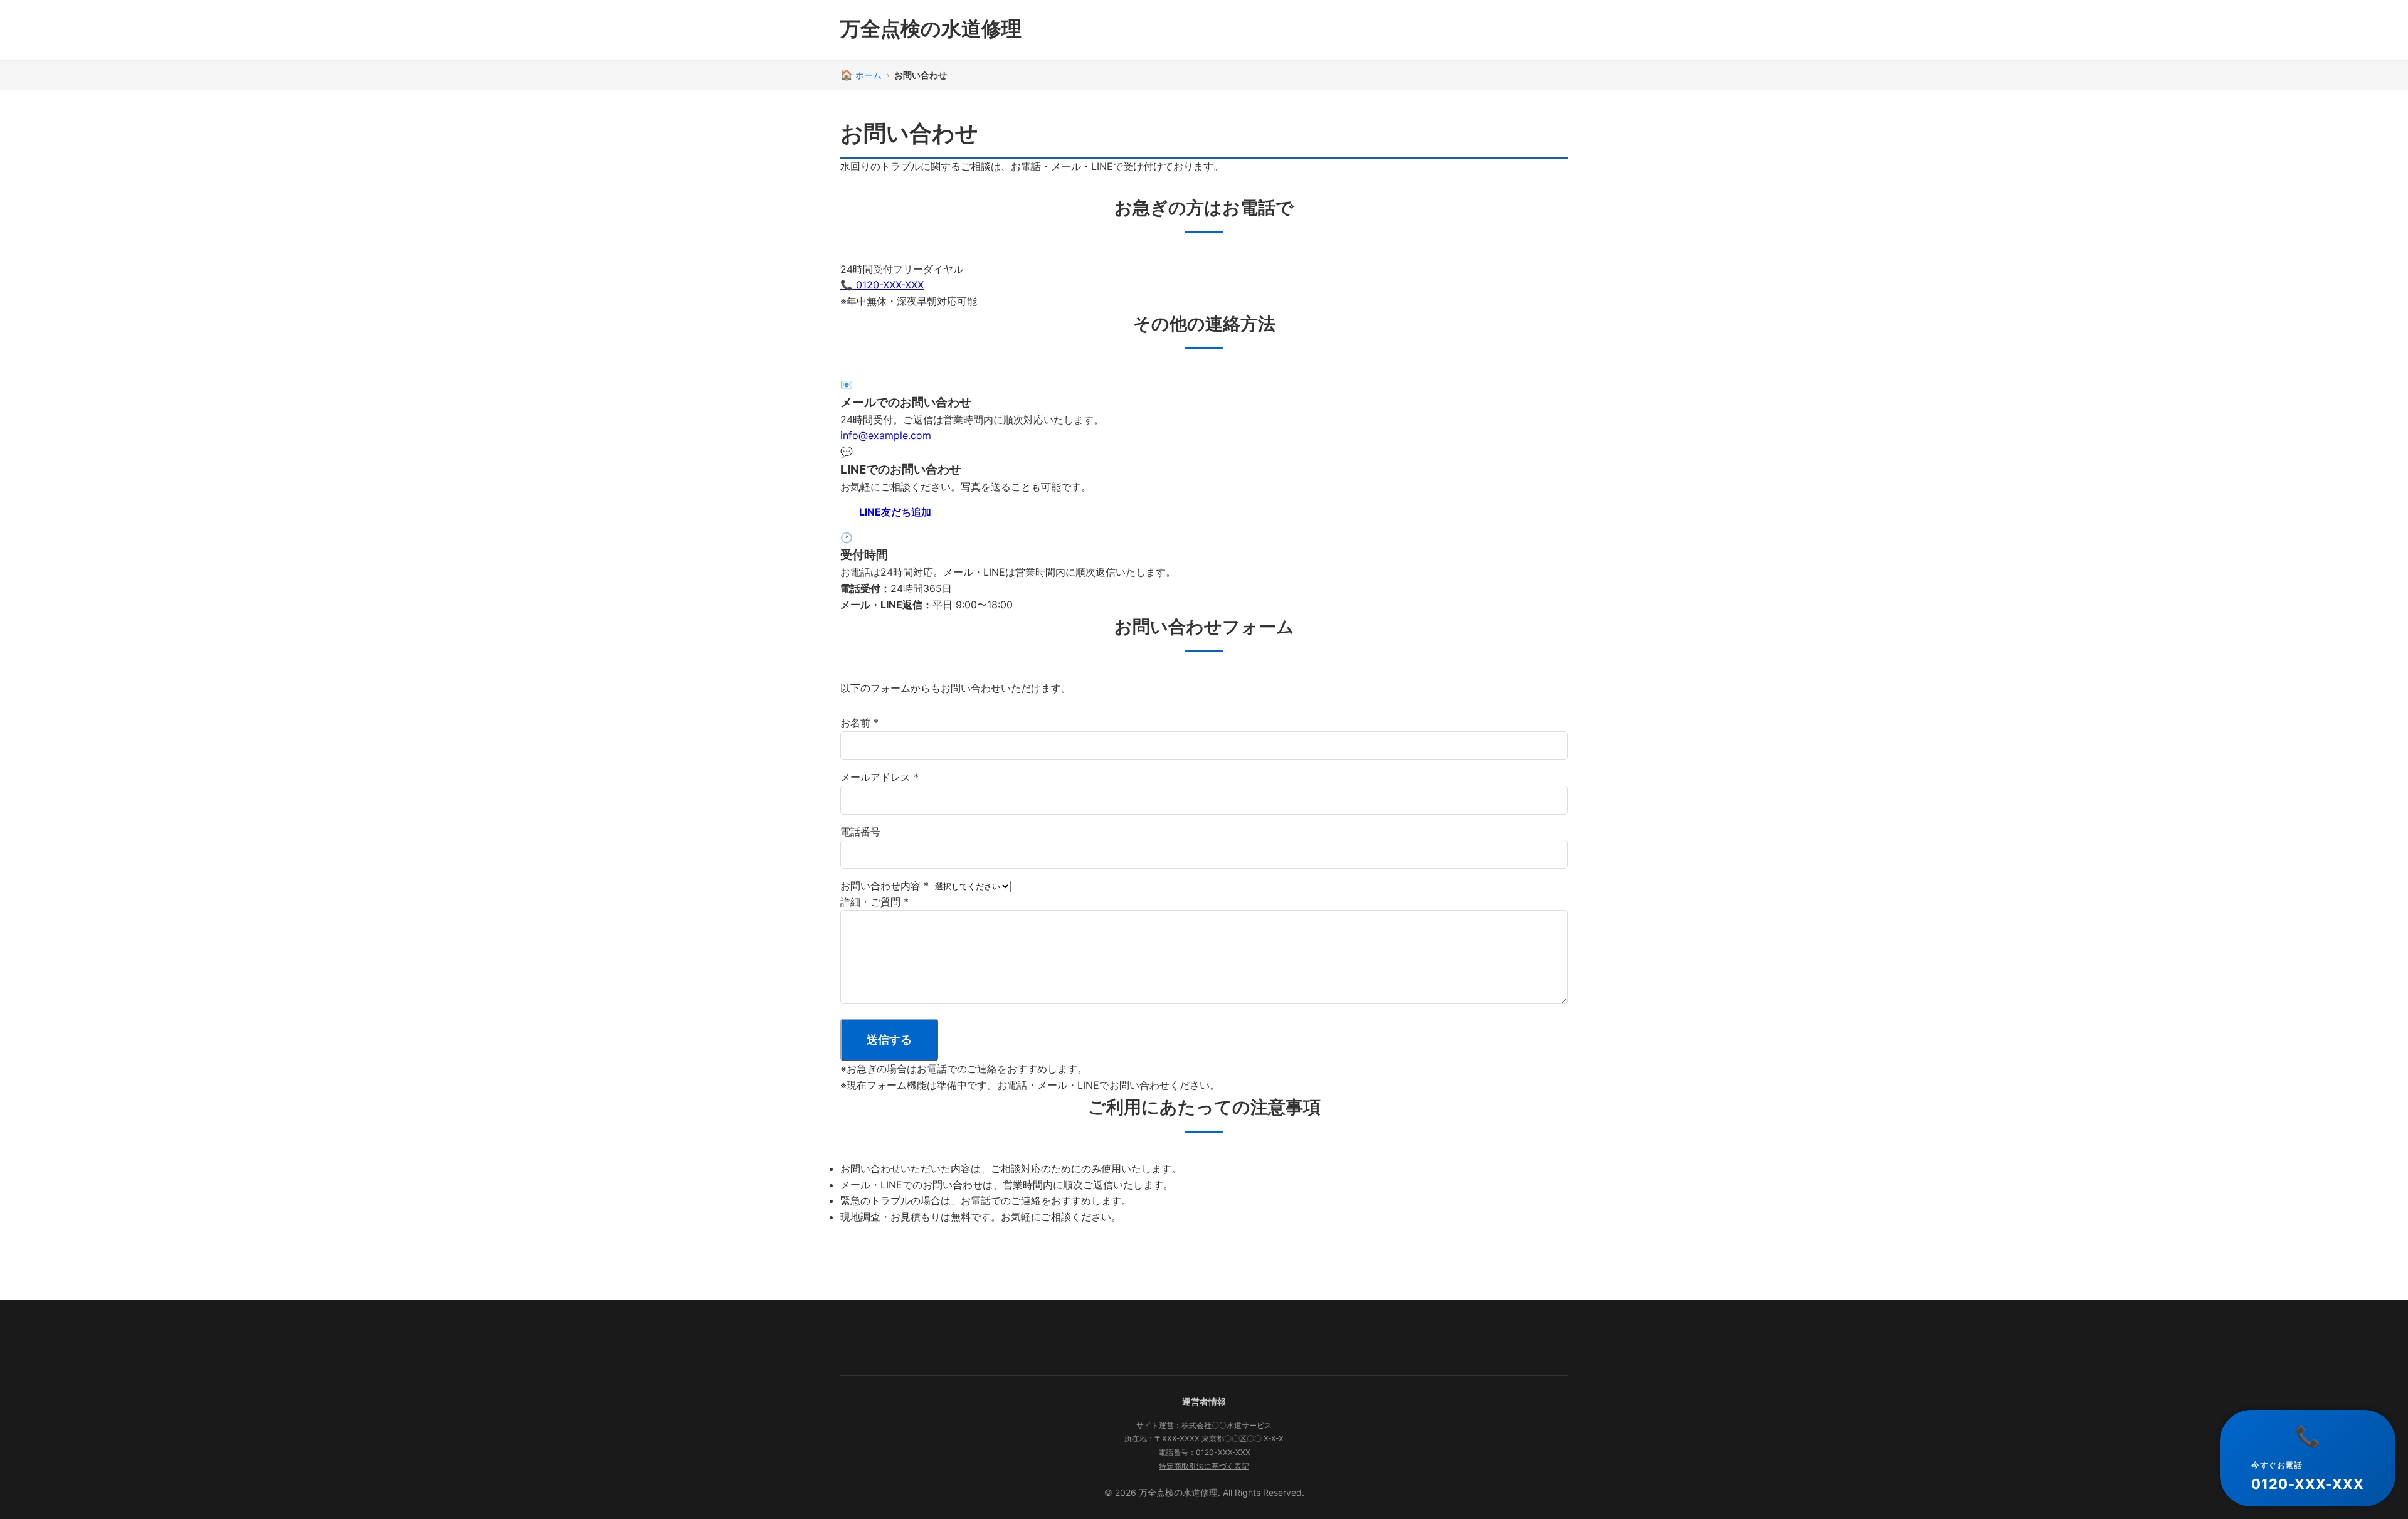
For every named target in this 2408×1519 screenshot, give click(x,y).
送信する (889, 1040)
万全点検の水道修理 (931, 29)
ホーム (869, 75)
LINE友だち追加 (895, 512)
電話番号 (860, 832)
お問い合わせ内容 (885, 886)
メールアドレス (879, 777)
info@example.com (886, 435)
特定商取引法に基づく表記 (1204, 1466)
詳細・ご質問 (874, 902)
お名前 (859, 722)
